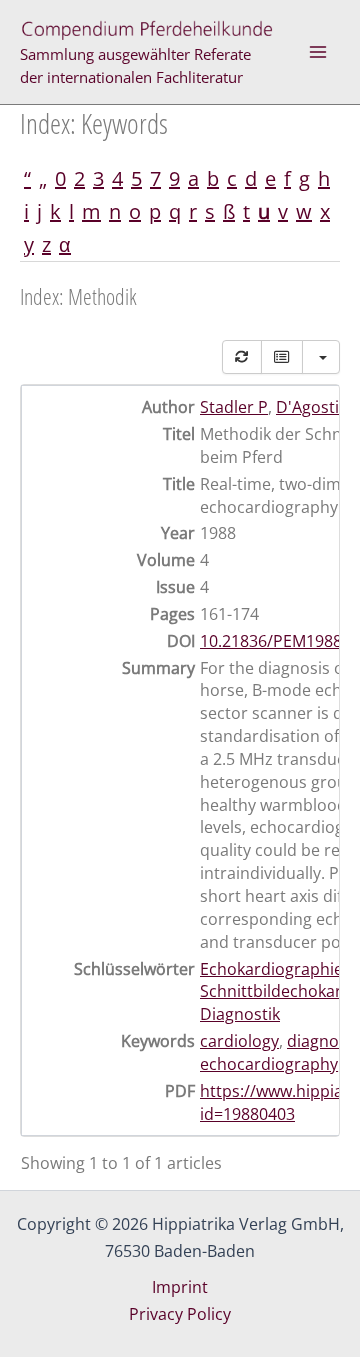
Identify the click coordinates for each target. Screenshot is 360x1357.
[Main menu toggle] (318, 52)
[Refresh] (242, 357)
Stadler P (234, 407)
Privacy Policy (180, 1314)
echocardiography (269, 1064)
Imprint (180, 1287)
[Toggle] (282, 357)
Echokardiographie (271, 969)
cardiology (239, 1041)
